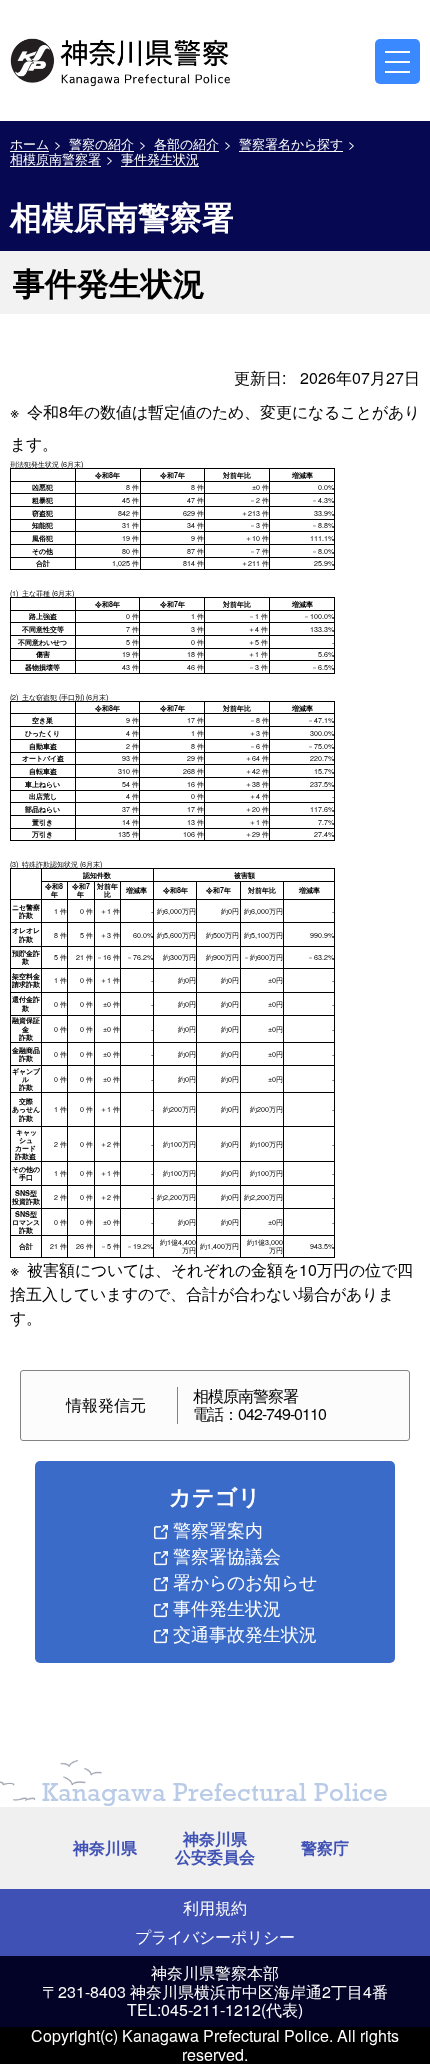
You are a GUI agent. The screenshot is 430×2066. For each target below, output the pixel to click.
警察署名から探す (291, 143)
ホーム (29, 143)
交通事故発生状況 (245, 1633)
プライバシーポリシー (215, 1936)
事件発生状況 (160, 158)
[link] (122, 59)
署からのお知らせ (245, 1581)
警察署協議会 (227, 1555)
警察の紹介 (101, 143)
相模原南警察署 (55, 158)
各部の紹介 (186, 143)
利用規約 (215, 1907)
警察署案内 (218, 1529)
